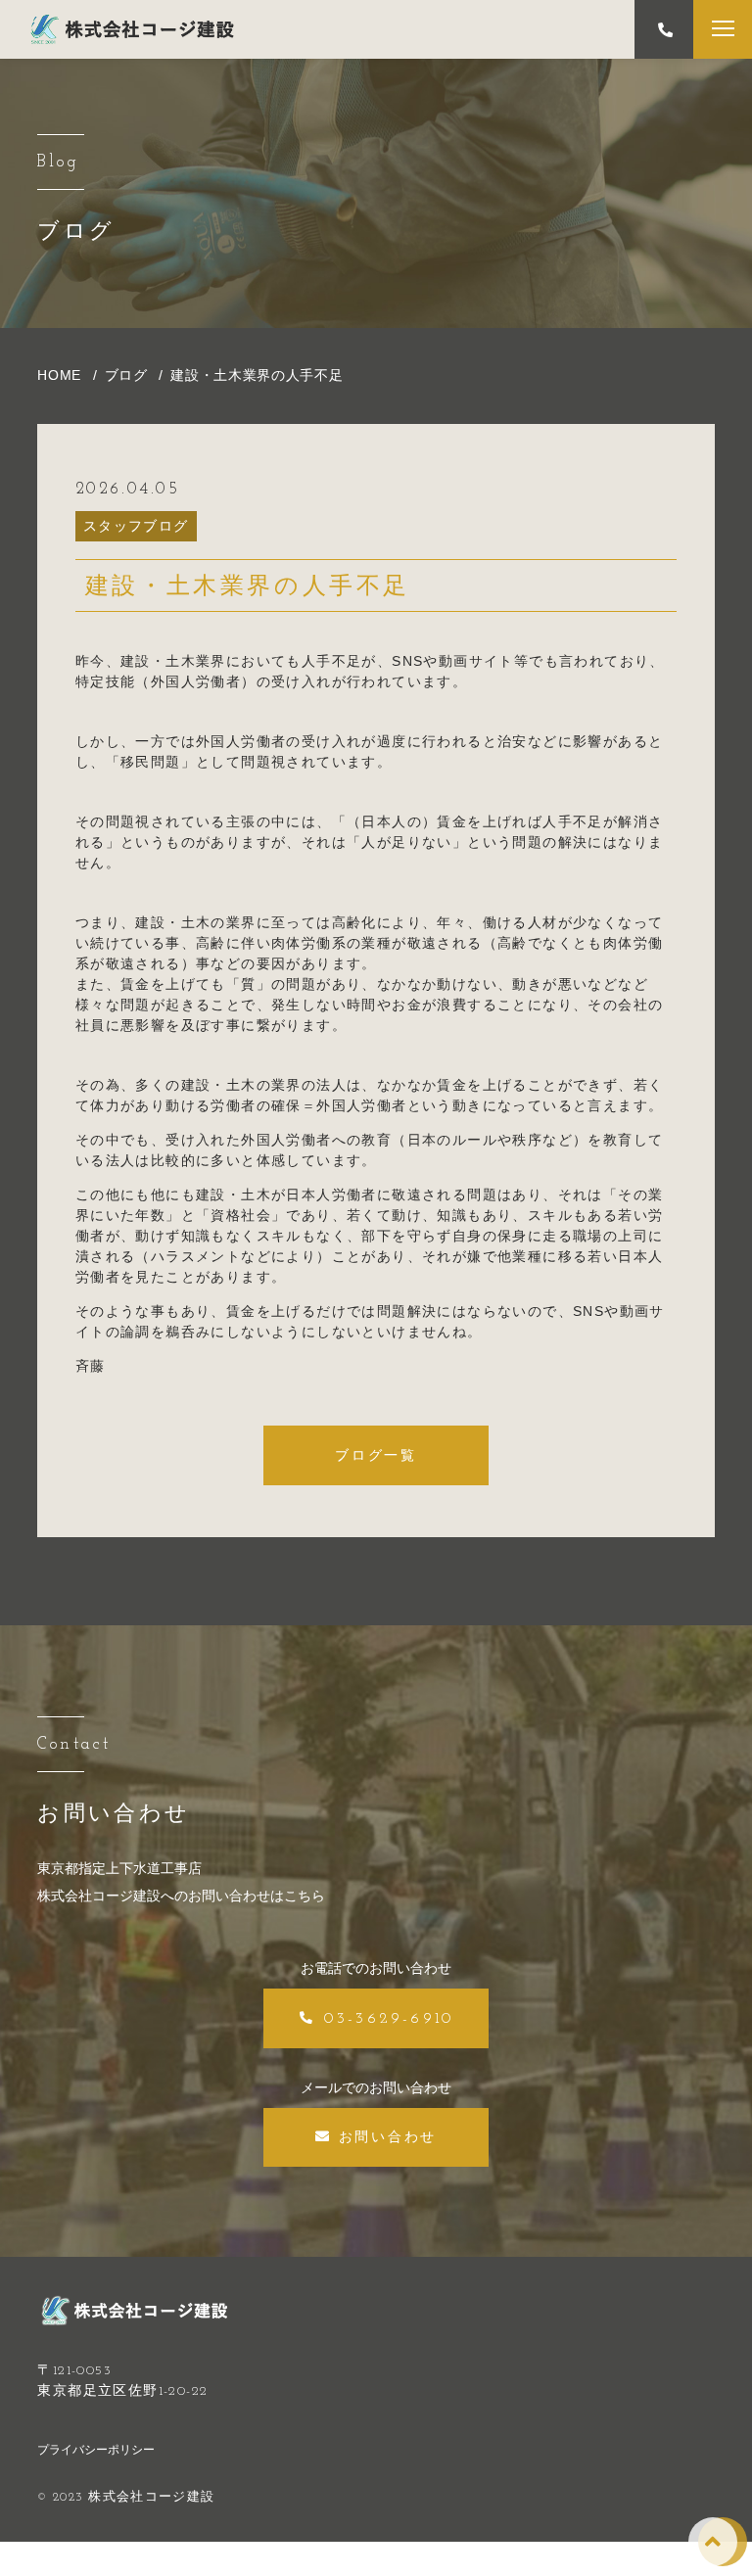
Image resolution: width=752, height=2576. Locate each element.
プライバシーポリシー (96, 2450)
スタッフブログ (136, 526)
